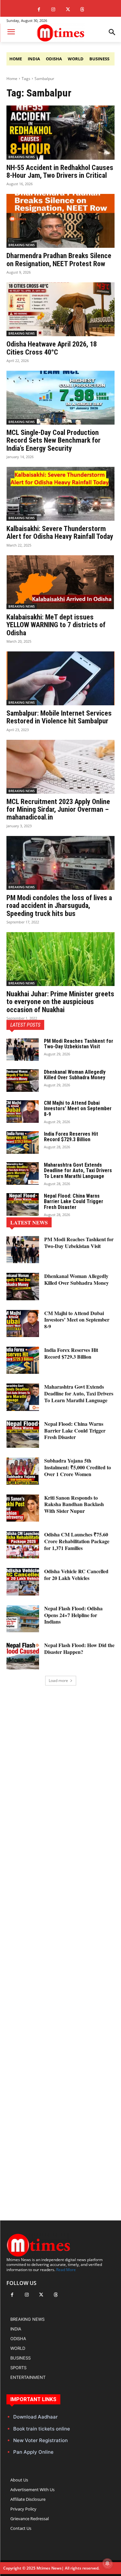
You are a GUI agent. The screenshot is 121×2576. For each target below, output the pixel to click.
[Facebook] (39, 10)
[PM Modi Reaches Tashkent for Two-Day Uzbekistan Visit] (23, 1050)
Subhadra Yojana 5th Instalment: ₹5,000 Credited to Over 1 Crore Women (78, 1467)
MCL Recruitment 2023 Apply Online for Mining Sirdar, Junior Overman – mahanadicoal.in (58, 809)
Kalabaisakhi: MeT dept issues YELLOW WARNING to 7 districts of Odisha (56, 625)
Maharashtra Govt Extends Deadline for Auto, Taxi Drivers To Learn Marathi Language (78, 1171)
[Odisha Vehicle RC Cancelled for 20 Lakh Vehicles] (23, 1582)
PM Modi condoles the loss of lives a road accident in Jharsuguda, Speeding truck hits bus (59, 906)
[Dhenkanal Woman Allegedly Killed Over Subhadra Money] (23, 1081)
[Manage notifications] (107, 2563)
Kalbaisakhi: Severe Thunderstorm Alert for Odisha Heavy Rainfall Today (60, 533)
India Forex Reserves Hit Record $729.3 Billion (71, 1137)
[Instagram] (53, 10)
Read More (66, 2270)
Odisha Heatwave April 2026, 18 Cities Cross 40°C (52, 348)
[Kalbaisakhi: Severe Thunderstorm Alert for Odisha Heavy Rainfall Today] (60, 494)
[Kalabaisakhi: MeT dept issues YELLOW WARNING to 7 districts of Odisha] (60, 582)
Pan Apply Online (33, 2452)
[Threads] (82, 10)
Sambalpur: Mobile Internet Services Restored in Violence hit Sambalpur (59, 717)
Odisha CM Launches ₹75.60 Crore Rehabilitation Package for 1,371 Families (77, 1541)
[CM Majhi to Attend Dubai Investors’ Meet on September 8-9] (23, 1112)
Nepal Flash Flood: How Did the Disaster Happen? (79, 1648)
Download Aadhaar (35, 2417)
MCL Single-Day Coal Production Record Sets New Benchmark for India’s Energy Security (54, 440)
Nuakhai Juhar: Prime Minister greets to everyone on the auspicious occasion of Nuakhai (60, 1002)
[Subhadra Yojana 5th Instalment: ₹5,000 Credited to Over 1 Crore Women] (23, 1471)
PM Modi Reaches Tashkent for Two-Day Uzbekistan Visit (79, 1044)
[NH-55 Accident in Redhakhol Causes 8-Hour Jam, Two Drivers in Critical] (60, 133)
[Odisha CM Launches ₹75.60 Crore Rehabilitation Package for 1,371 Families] (23, 1545)
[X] (68, 10)
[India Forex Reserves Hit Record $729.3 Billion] (23, 1142)
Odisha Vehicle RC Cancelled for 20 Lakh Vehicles (76, 1575)
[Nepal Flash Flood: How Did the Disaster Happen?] (23, 1655)
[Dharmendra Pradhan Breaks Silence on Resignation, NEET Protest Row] (60, 221)
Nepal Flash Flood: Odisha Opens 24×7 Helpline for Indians (73, 1615)
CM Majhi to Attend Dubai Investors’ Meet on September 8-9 (78, 1109)
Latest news (29, 1222)
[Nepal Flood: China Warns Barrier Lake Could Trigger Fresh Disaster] (23, 1204)
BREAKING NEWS (22, 157)
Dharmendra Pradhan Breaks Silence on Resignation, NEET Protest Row (59, 260)
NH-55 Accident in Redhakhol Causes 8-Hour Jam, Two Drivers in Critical (60, 171)
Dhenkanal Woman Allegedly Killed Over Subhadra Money (75, 1075)
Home (12, 79)
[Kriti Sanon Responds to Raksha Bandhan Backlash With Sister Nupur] (23, 1508)
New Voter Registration (40, 2440)
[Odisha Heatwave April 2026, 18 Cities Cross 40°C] (60, 309)
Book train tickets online (42, 2429)
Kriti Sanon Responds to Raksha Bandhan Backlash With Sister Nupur (74, 1504)
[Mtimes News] (60, 33)
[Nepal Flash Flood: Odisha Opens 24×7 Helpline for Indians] (23, 1619)
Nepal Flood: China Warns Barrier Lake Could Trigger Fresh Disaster (74, 1202)
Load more (58, 1680)
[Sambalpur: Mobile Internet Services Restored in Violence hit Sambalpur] (60, 679)
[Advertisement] (60, 1942)
